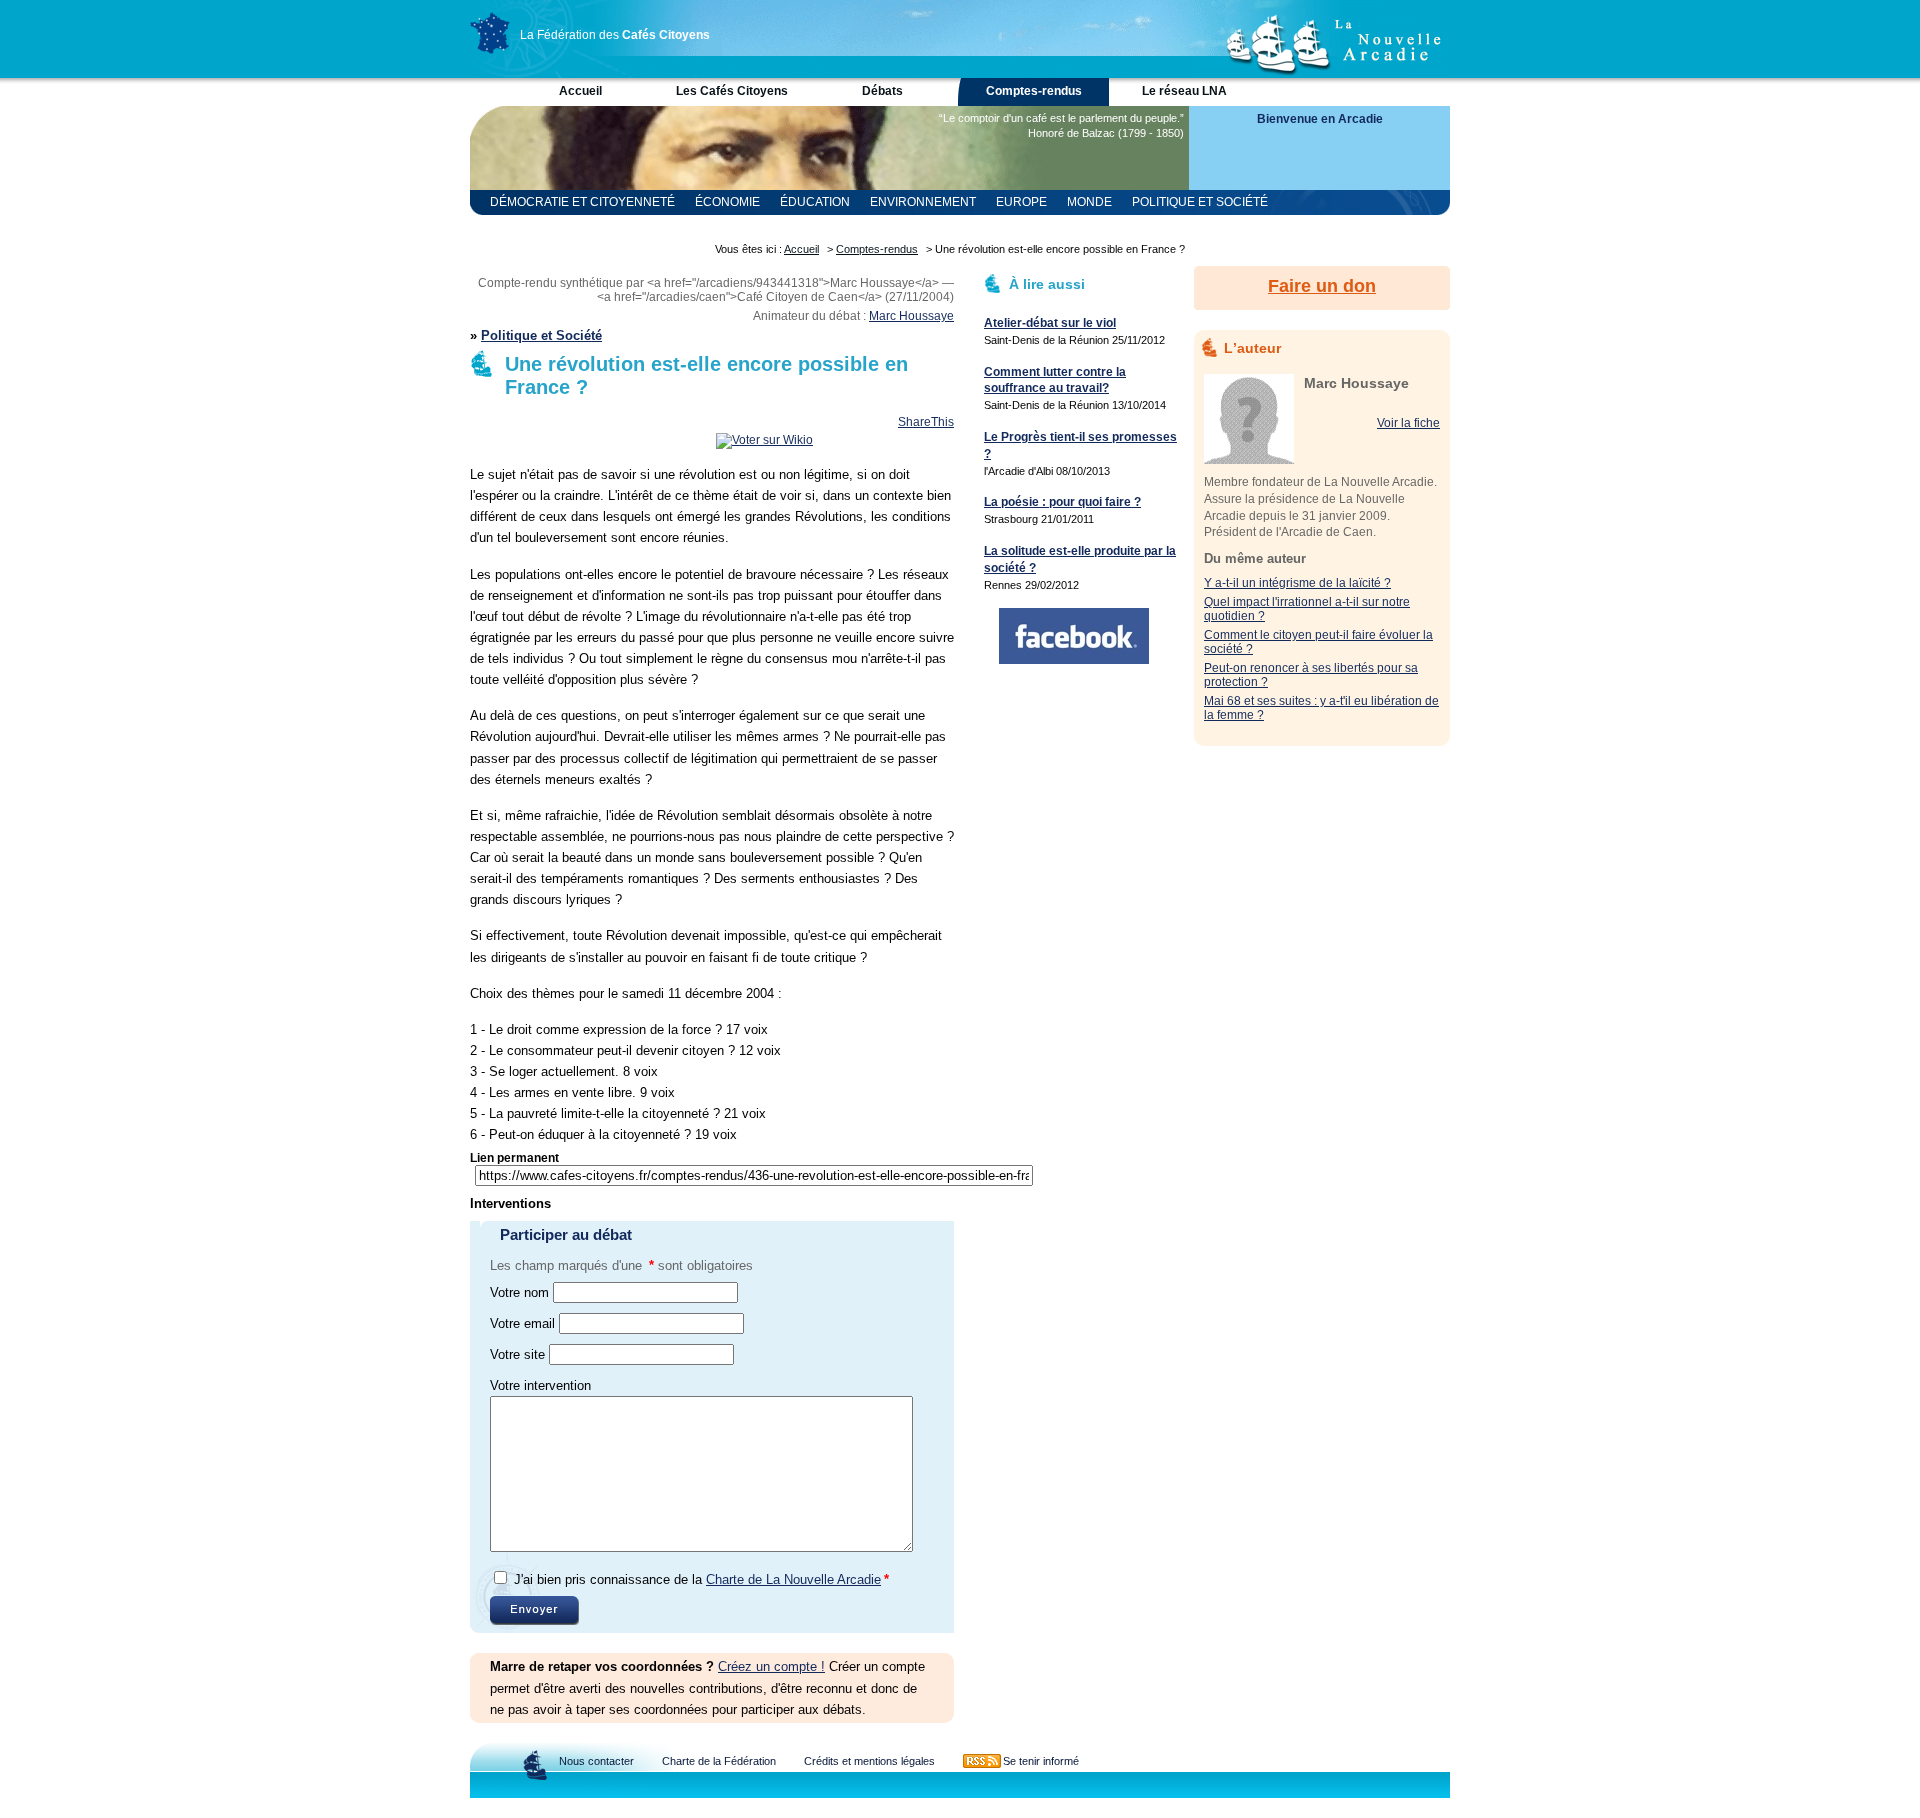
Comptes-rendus (1034, 91)
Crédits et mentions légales (869, 1761)
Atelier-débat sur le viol (1050, 323)
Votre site (517, 1354)
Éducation (815, 202)
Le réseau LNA (1184, 91)
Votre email (522, 1323)
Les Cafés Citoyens (732, 91)
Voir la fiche (1408, 423)
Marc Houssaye (911, 316)
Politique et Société (1200, 202)
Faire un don (1322, 286)
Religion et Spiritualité (569, 227)
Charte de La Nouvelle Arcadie (793, 1579)
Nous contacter (596, 1761)
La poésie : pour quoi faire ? (1062, 502)
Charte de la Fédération (719, 1761)
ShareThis (926, 422)
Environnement (923, 202)
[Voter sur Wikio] (764, 440)
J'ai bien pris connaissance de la (701, 1579)
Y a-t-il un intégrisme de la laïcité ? (1297, 583)
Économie (727, 202)
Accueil (580, 91)
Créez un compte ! (771, 1666)
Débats (882, 91)
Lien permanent (514, 1158)
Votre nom (519, 1292)
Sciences (699, 227)
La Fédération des (615, 35)
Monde (1089, 202)
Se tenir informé (1041, 1761)
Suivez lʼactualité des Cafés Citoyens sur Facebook (1074, 636)
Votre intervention (540, 1385)
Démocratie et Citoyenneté (582, 202)
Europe (1021, 202)
